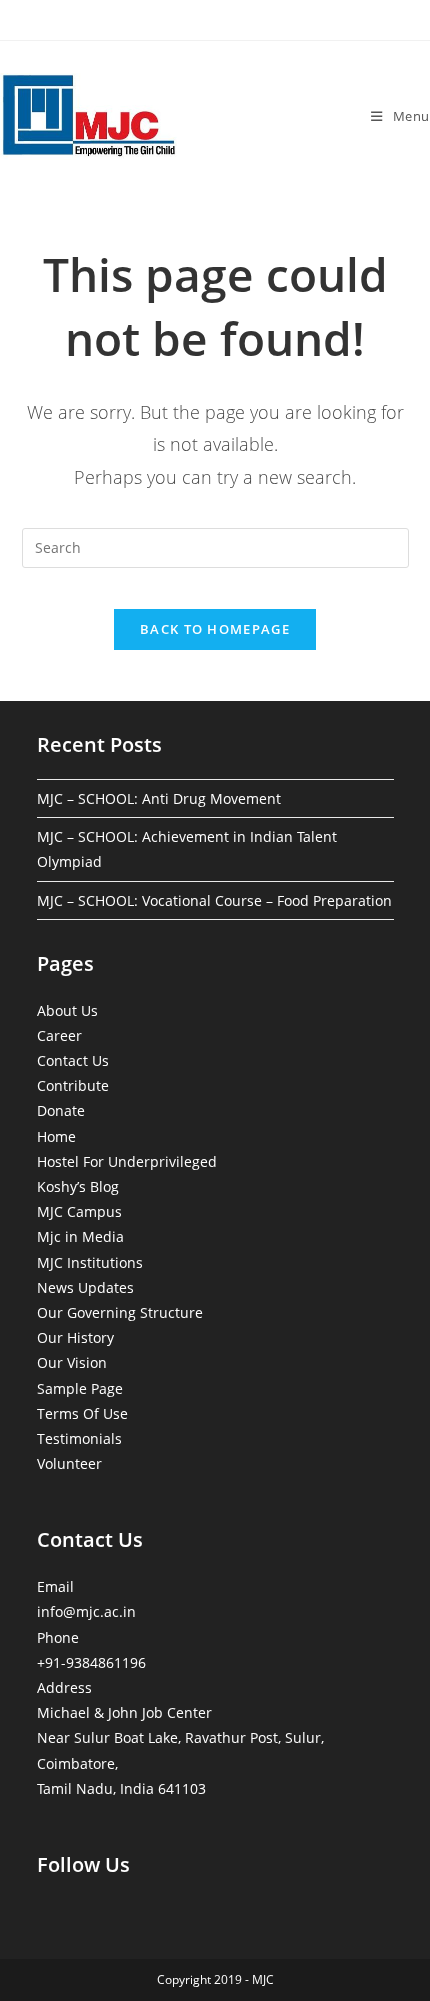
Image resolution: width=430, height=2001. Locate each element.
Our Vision (72, 1362)
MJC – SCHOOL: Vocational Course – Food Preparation (214, 900)
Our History (75, 1337)
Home (56, 1136)
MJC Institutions (90, 1262)
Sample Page (80, 1388)
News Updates (85, 1287)
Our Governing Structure (120, 1312)
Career (59, 1035)
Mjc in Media (80, 1236)
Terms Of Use (82, 1413)
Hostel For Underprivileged (127, 1161)
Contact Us (73, 1060)
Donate (61, 1110)
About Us (67, 1010)
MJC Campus (79, 1211)
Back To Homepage (215, 629)
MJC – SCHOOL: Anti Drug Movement (159, 798)
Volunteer (69, 1463)
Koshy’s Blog (78, 1186)
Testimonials (79, 1438)
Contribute (73, 1085)
